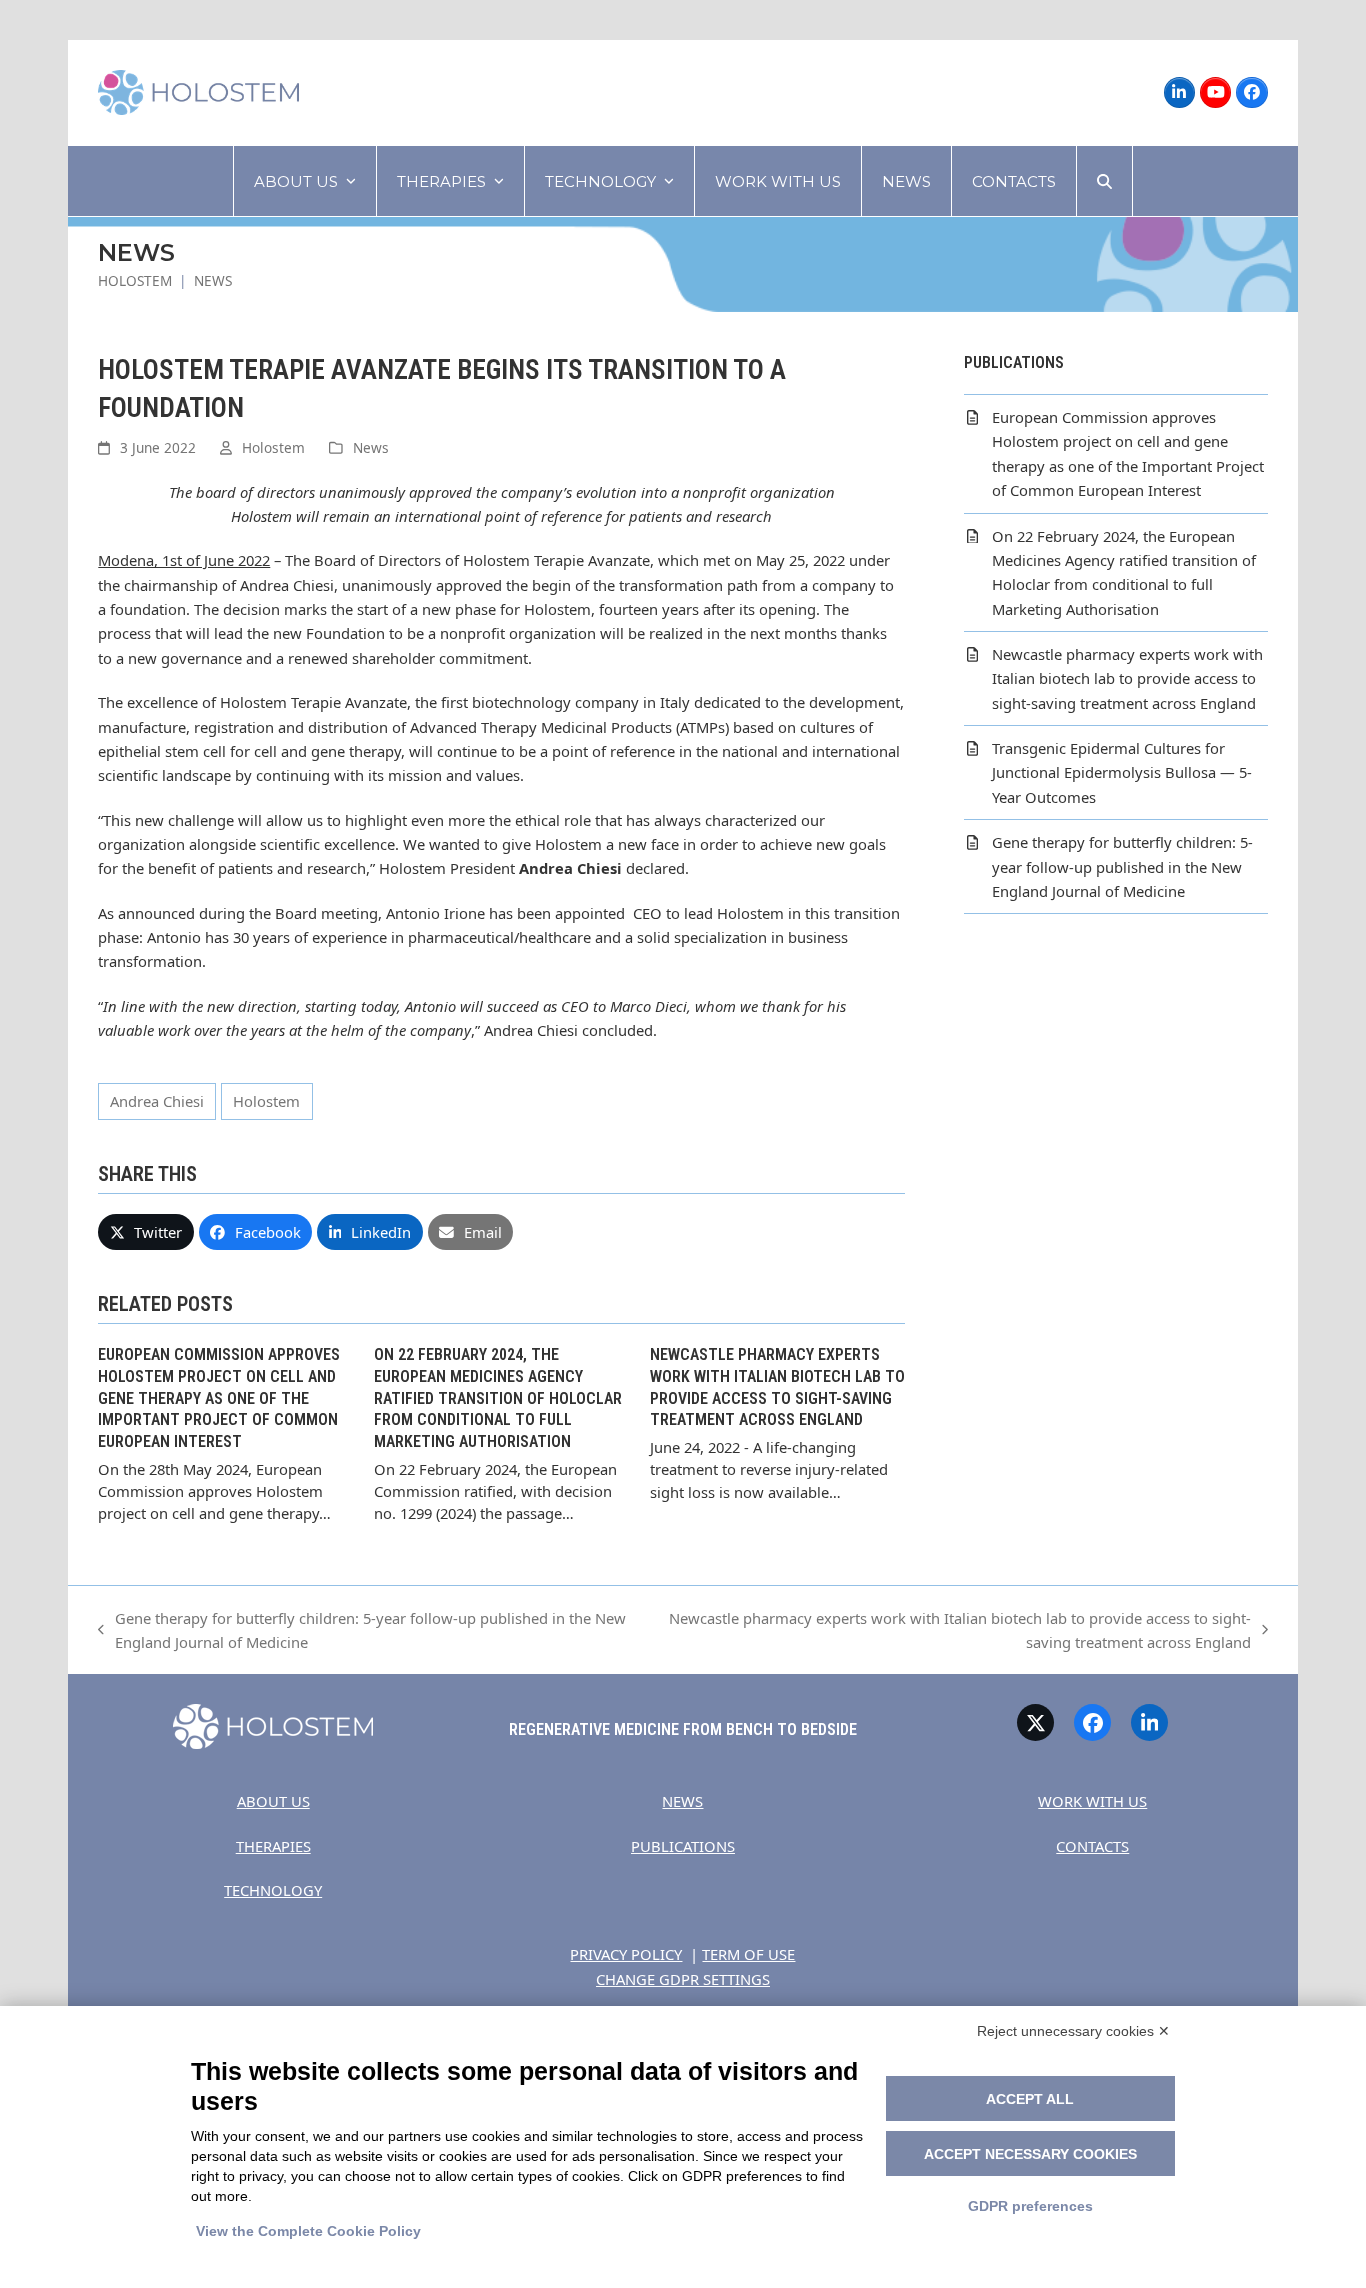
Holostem (273, 447)
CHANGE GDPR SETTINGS (683, 1979)
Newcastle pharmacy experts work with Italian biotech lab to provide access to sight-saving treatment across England (953, 1631)
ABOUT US (273, 1801)
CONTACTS (1092, 1846)
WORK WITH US (1092, 1801)
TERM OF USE (748, 1954)
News (371, 447)
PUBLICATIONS (683, 1846)
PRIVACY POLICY (626, 1954)
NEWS (682, 1801)
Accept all (1030, 2099)
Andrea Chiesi (157, 1101)
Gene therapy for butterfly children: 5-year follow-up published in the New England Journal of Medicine (362, 1631)
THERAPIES (273, 1846)
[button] (1104, 181)
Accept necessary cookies (1030, 2154)
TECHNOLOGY (273, 1890)
